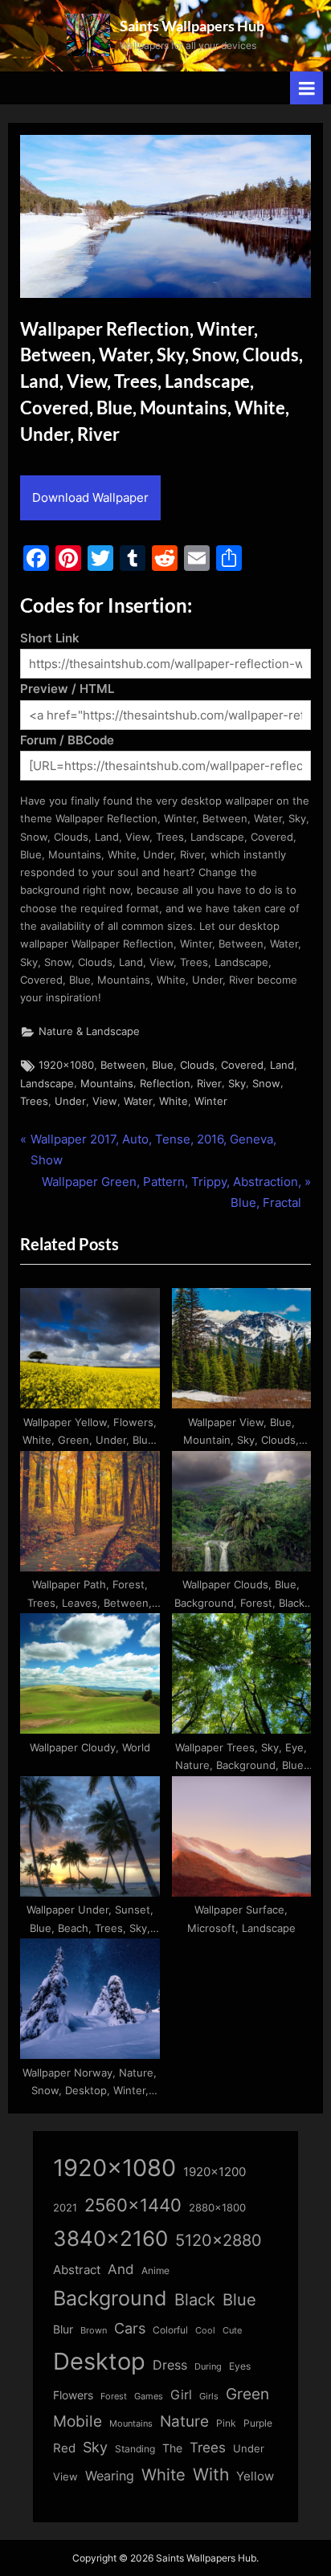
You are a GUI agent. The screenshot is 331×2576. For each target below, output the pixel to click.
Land (282, 1065)
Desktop (99, 2361)
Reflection (165, 1084)
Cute (232, 2331)
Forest (114, 2396)
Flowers (73, 2395)
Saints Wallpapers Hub (192, 26)
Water (138, 1101)
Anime (155, 2270)
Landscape (47, 1084)
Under (70, 1101)
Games (149, 2397)
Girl (181, 2395)
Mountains (107, 1084)
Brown (94, 2330)
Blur (63, 2329)
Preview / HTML (67, 689)
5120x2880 (219, 2240)
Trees (34, 1101)
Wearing (110, 2476)
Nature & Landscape (89, 1031)
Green (247, 2394)
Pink (226, 2423)
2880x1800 (217, 2208)
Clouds (197, 1065)
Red (64, 2448)
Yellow (255, 2476)
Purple (258, 2423)
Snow (266, 1084)
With (211, 2474)
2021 (65, 2208)
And (121, 2269)
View (105, 1101)
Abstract (77, 2270)
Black (195, 2300)
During (208, 2366)
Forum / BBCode (67, 740)
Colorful (170, 2330)
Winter (211, 1101)
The (172, 2448)
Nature (184, 2421)
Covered (242, 1065)
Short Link (50, 638)
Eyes (240, 2366)
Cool (205, 2331)
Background (110, 2298)
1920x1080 (66, 1065)
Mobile (78, 2421)
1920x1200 (215, 2172)
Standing (135, 2449)
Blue (163, 1065)
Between (123, 1065)
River (209, 1084)
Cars (130, 2328)
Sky (237, 1084)
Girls (209, 2396)
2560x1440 (133, 2205)
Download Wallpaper (90, 497)
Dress (170, 2365)
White (174, 1101)
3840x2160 (110, 2238)
